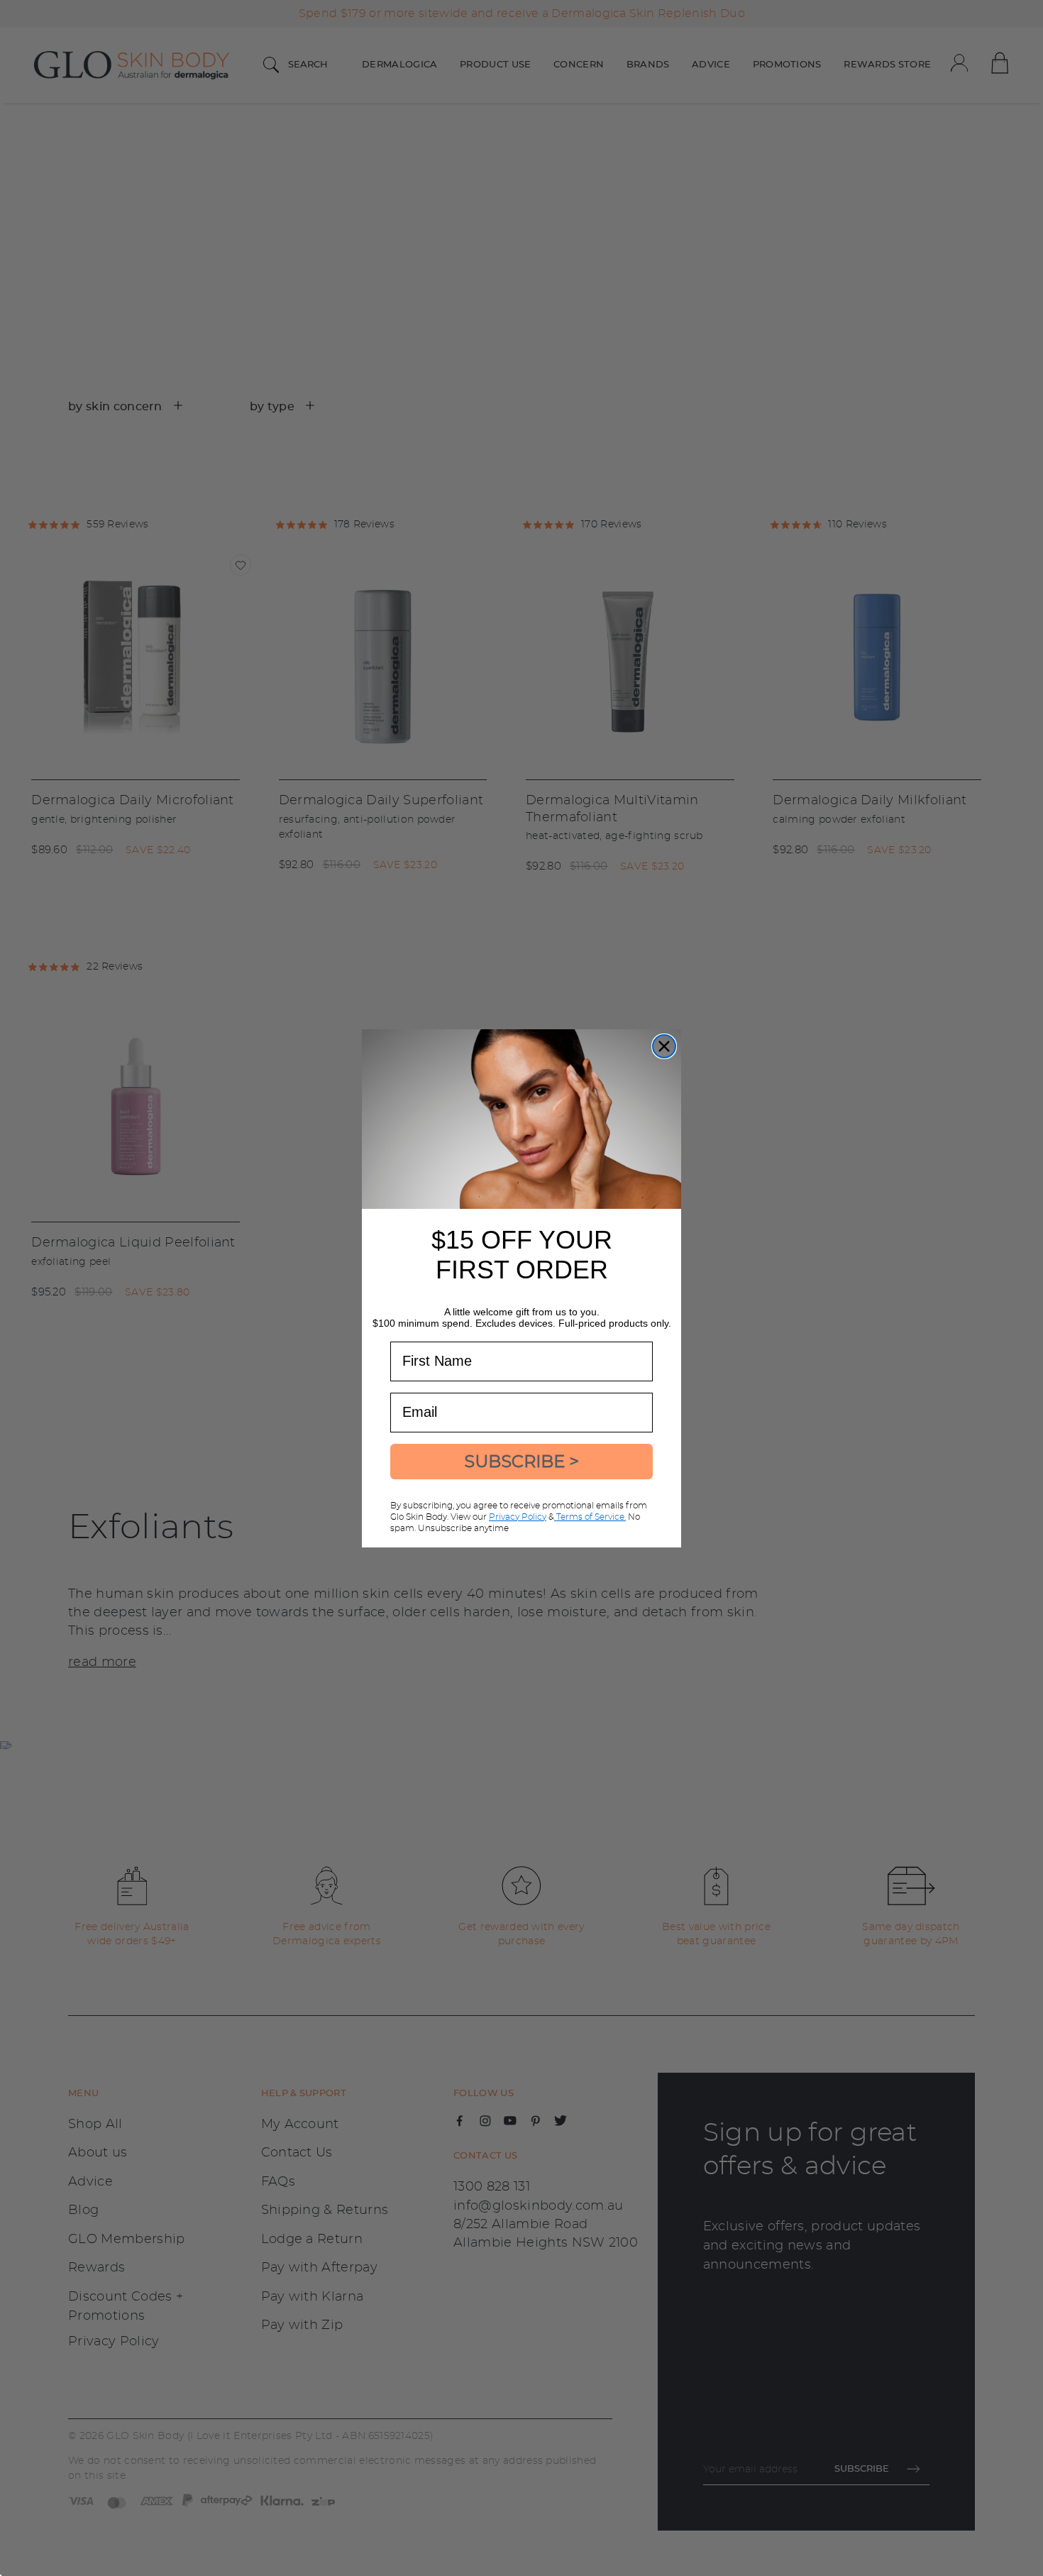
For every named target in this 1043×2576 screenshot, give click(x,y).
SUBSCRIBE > (521, 1461)
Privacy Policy (518, 1517)
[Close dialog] (664, 1046)
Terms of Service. (590, 1517)
